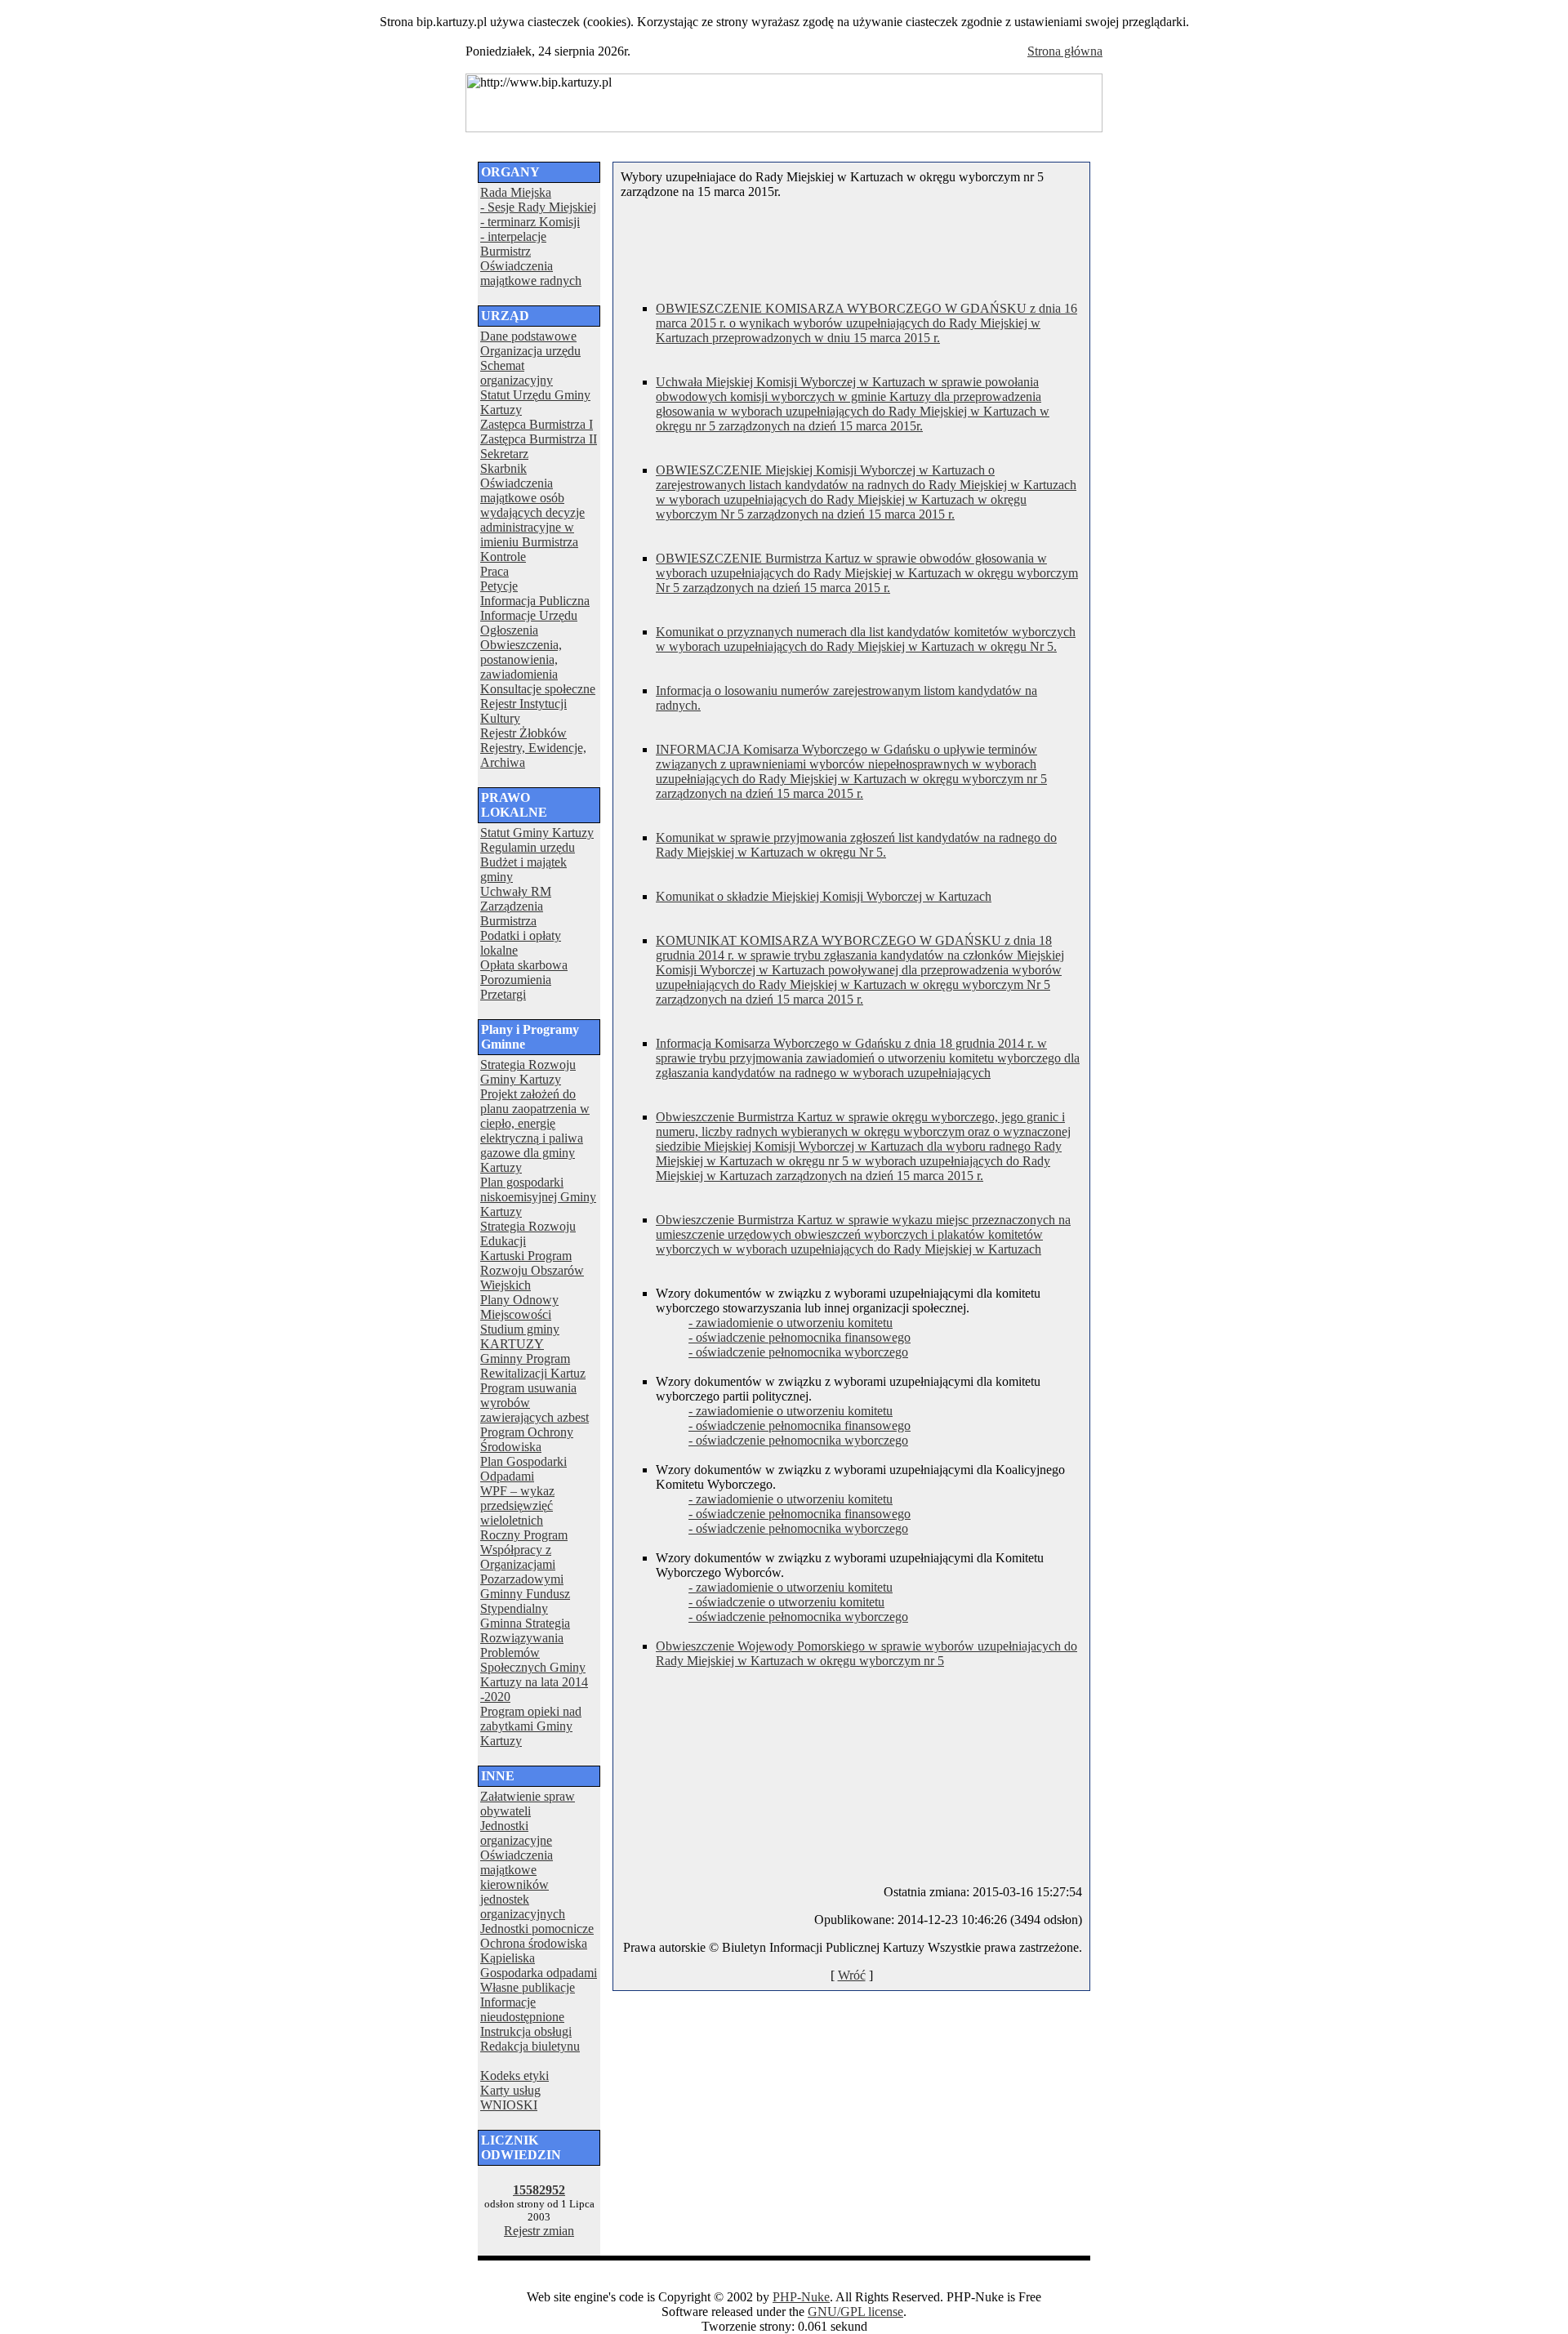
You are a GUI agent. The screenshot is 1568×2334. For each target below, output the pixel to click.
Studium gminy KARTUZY (520, 1336)
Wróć (852, 1975)
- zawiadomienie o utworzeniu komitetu (791, 1323)
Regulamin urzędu (528, 847)
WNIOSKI (509, 2105)
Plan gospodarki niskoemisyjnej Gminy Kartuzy (538, 1197)
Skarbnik (503, 468)
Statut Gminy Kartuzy (537, 833)
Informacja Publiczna (535, 601)
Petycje (499, 586)
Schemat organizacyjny (517, 373)
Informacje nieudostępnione (522, 2009)
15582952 (539, 2190)
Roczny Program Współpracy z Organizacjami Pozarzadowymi (524, 1557)
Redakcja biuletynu (530, 2046)
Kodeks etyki (514, 2076)
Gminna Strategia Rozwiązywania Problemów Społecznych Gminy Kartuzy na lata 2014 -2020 (534, 1660)
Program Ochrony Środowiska (527, 1439)
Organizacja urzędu (530, 351)
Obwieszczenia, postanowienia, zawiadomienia (521, 659)
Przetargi (503, 994)
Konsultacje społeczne (538, 689)
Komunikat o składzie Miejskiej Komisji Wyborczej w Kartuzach (824, 896)
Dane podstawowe (528, 336)
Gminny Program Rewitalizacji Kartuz (533, 1366)
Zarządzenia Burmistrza (512, 913)
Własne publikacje (528, 1987)
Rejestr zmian (539, 2231)
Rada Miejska (516, 192)
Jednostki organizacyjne (516, 1833)
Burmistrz (506, 251)
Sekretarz (504, 454)
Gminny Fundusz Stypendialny (525, 1601)
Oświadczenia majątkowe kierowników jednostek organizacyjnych (523, 1884)
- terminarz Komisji (530, 222)
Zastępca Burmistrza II (539, 439)
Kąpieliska (508, 1958)
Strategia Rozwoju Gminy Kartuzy (528, 1072)
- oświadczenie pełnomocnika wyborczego (798, 1352)
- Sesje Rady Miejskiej (538, 207)
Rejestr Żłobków (523, 733)
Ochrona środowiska (534, 1943)
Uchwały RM (516, 891)
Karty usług (510, 2090)
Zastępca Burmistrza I (537, 424)
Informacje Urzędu (529, 615)
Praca (494, 571)
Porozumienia (516, 980)
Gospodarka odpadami (539, 1973)
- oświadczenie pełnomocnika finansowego (800, 1337)
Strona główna (1065, 51)
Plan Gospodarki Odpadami (523, 1469)
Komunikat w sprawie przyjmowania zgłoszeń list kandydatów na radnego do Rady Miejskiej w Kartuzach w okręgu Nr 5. (856, 845)
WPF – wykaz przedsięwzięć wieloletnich (517, 1506)
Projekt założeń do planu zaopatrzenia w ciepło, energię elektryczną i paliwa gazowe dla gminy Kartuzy (535, 1131)
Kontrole (503, 557)
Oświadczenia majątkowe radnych (531, 273)
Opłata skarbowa (524, 965)
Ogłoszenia (509, 630)
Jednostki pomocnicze (537, 1929)
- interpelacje (513, 236)
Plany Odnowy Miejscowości (519, 1307)
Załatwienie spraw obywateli (528, 1804)
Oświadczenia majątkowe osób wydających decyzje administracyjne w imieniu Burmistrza (532, 512)
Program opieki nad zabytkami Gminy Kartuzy (531, 1726)
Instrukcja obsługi (526, 2031)
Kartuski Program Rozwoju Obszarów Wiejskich (532, 1270)
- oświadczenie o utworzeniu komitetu (786, 1602)
